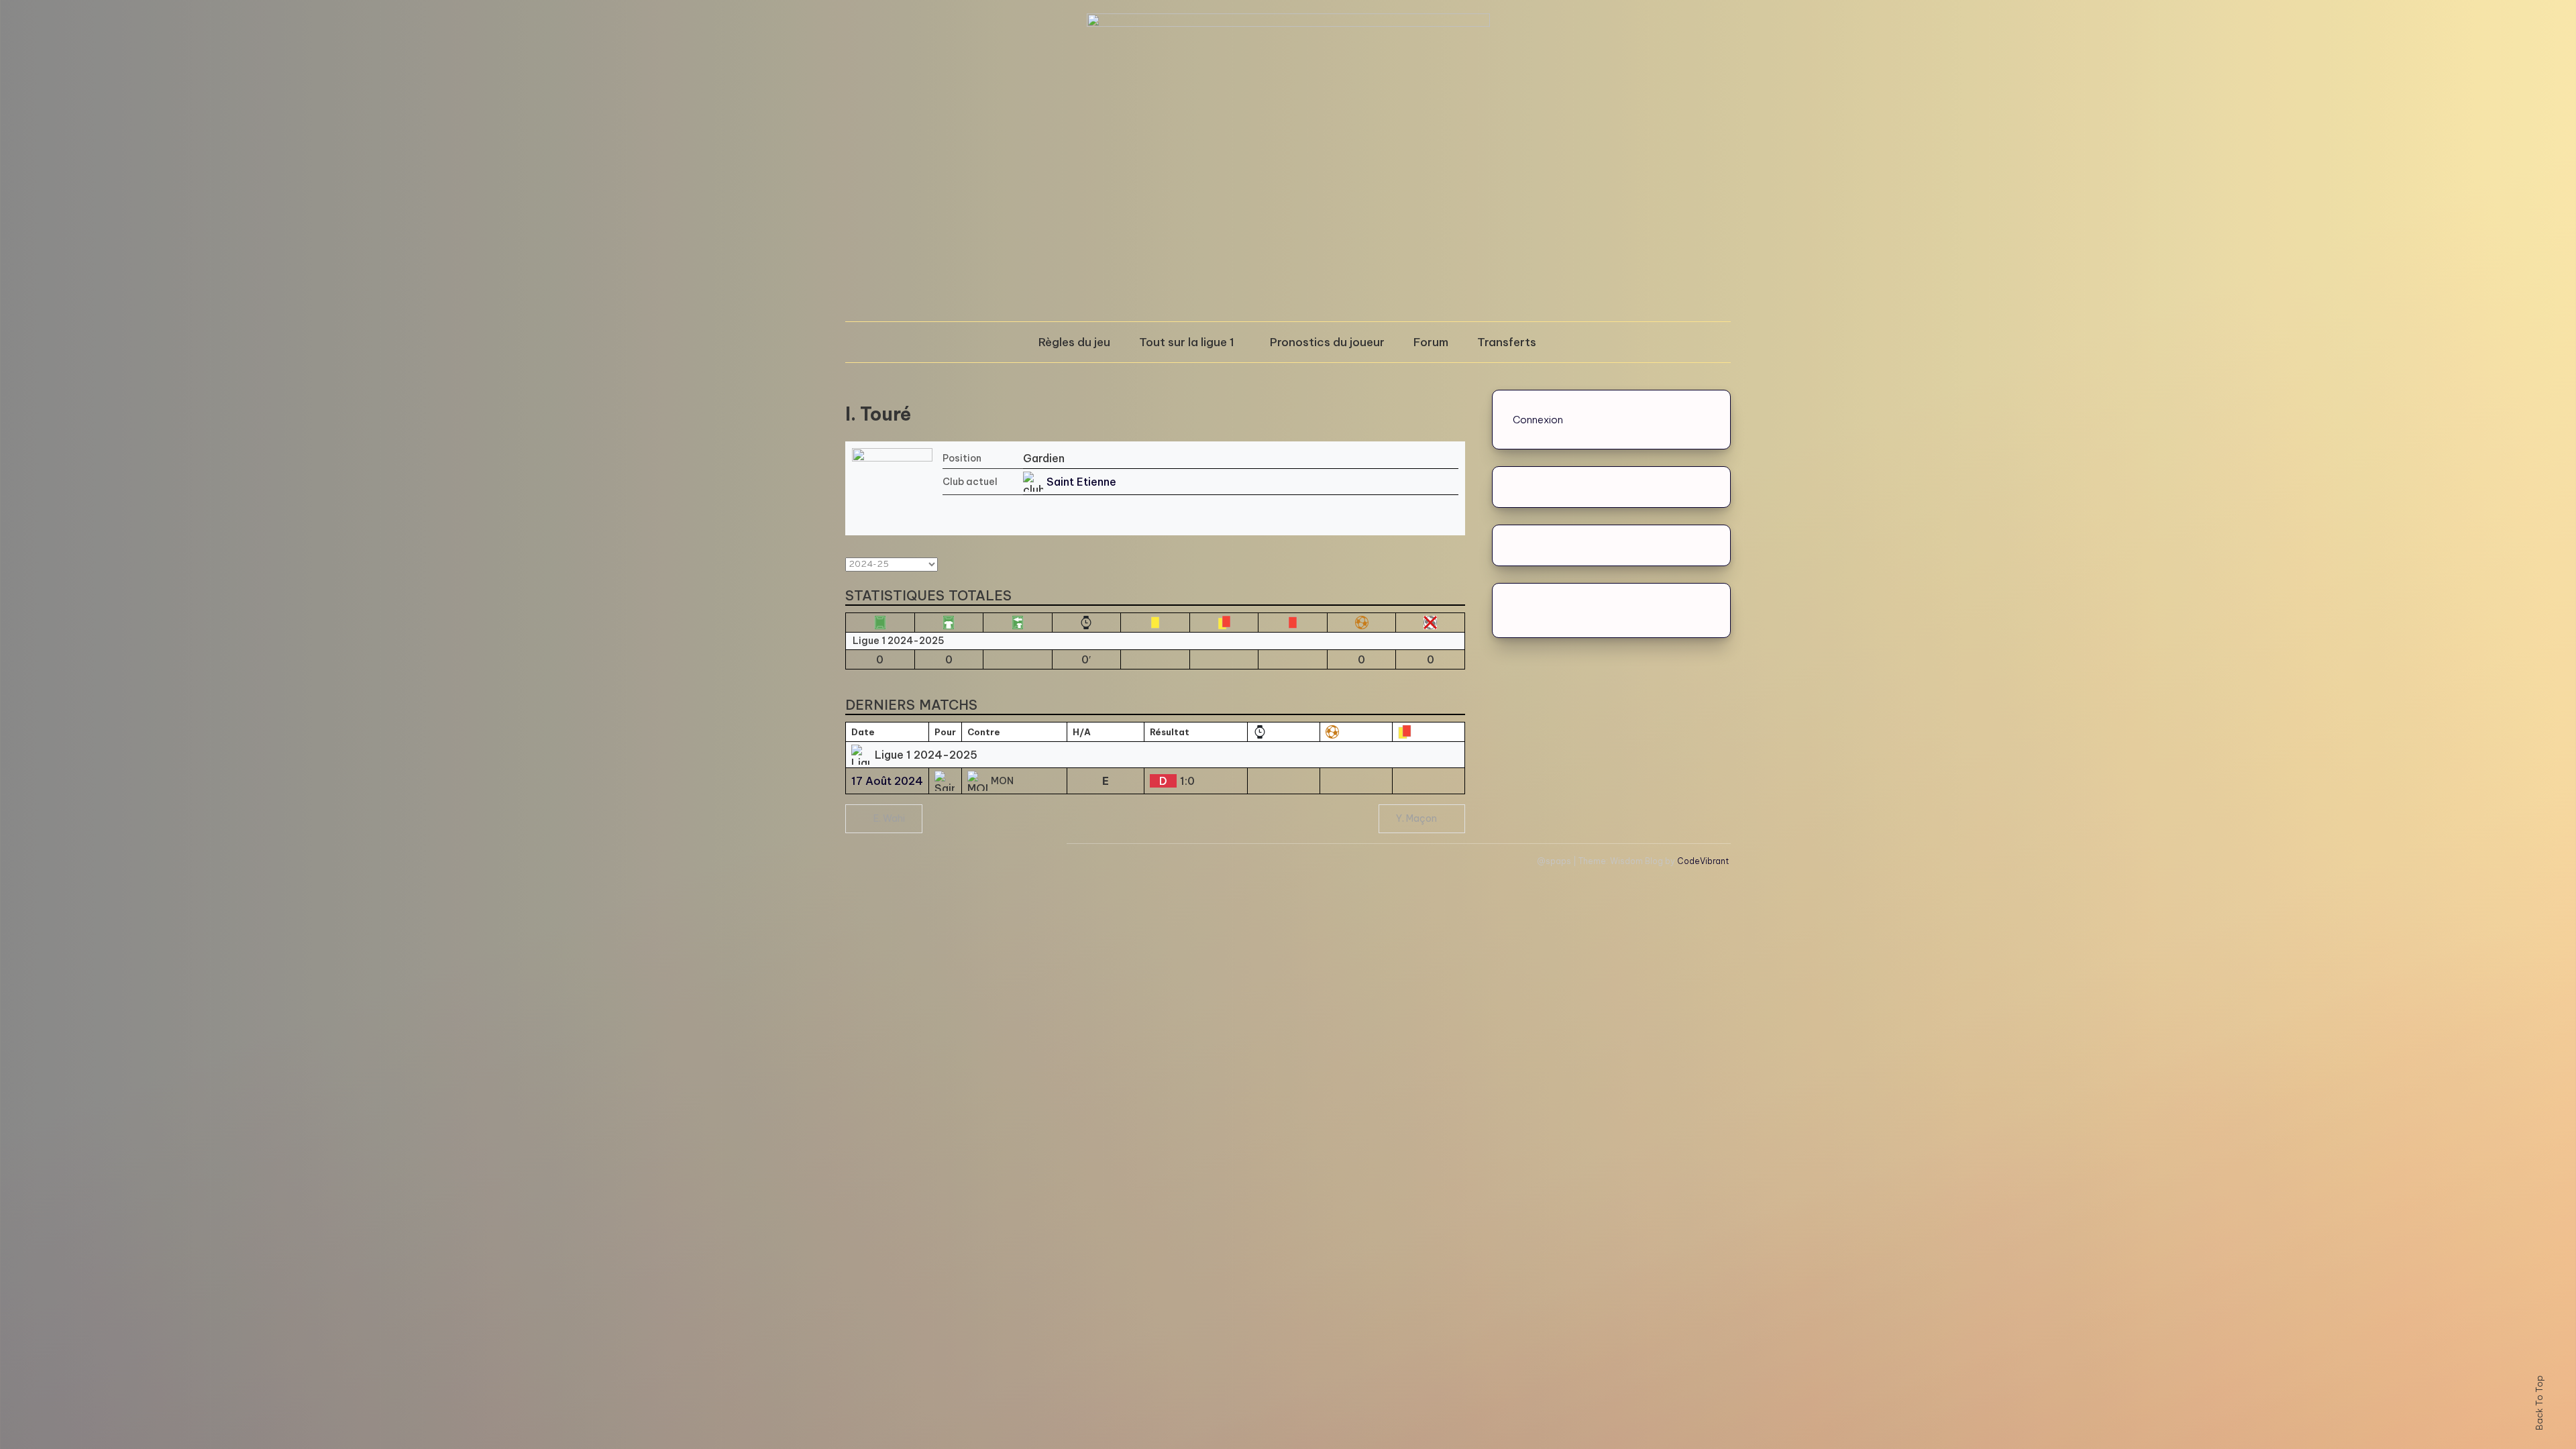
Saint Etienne (1081, 482)
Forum (1431, 342)
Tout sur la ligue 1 (1187, 342)
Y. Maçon (1416, 818)
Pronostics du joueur (1327, 342)
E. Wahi (889, 818)
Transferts (1507, 342)
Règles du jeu (1074, 342)
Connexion (1538, 420)
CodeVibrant (1703, 861)
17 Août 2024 (887, 781)
